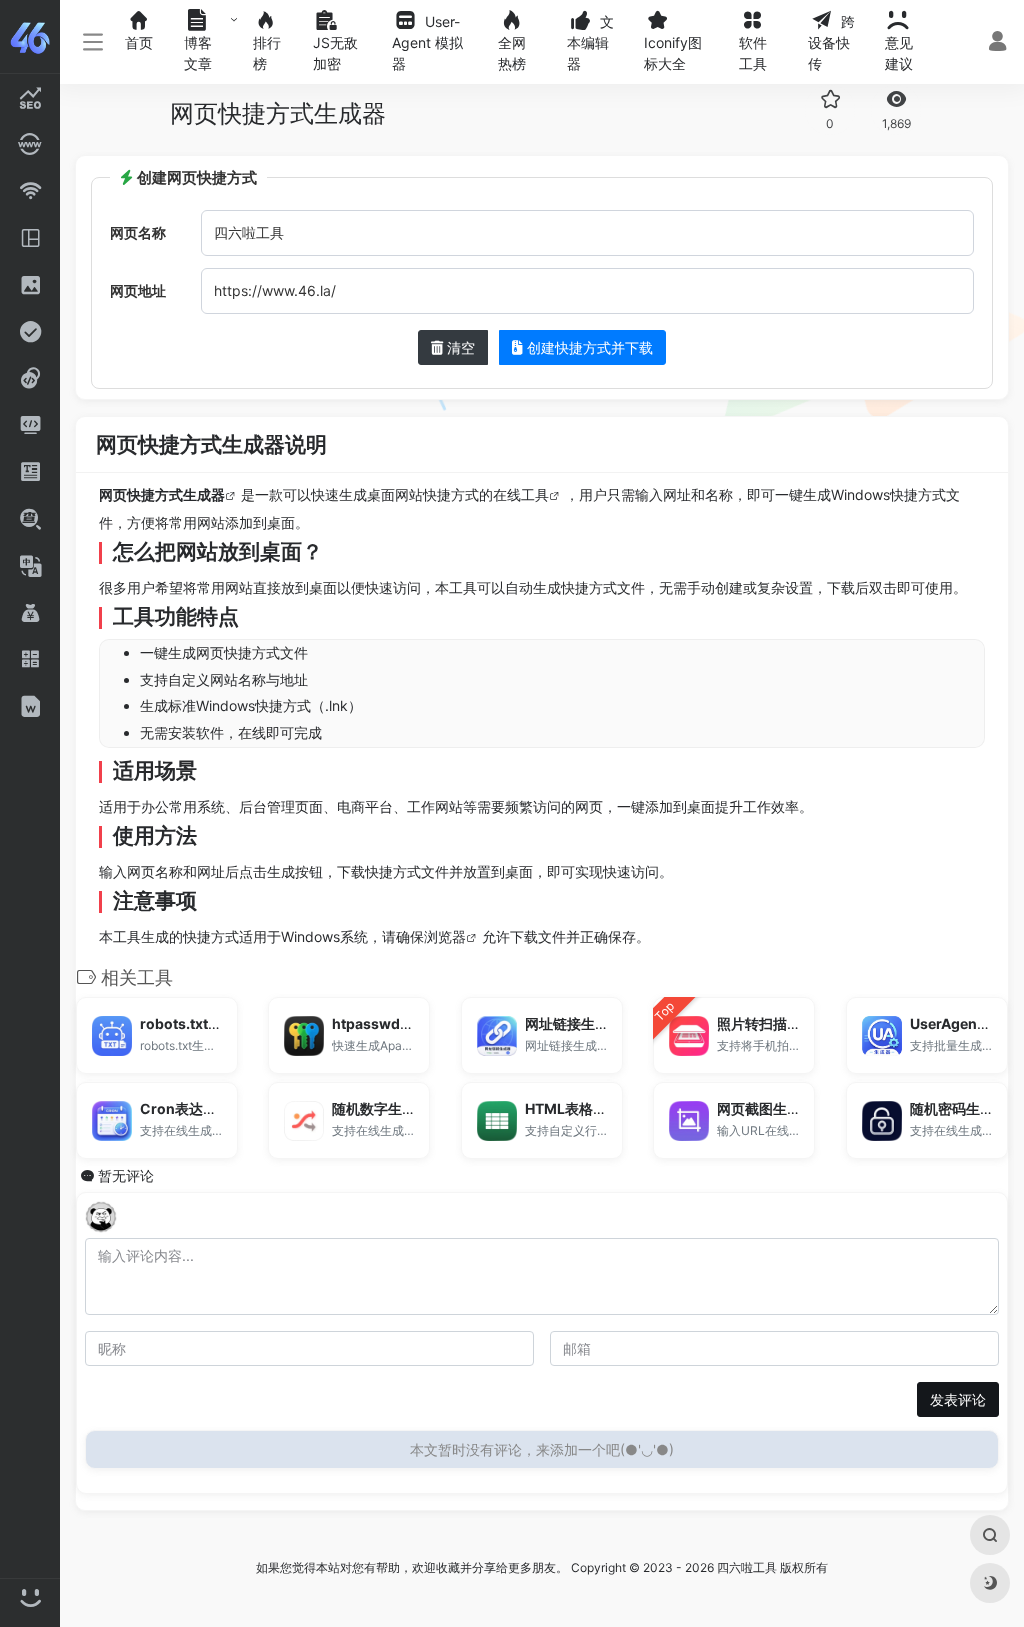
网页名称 (138, 232)
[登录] (997, 43)
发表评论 (958, 1399)
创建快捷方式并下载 (588, 347)
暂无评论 (126, 1175)
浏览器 (445, 936)
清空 (459, 347)
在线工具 (521, 494)
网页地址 (138, 290)
